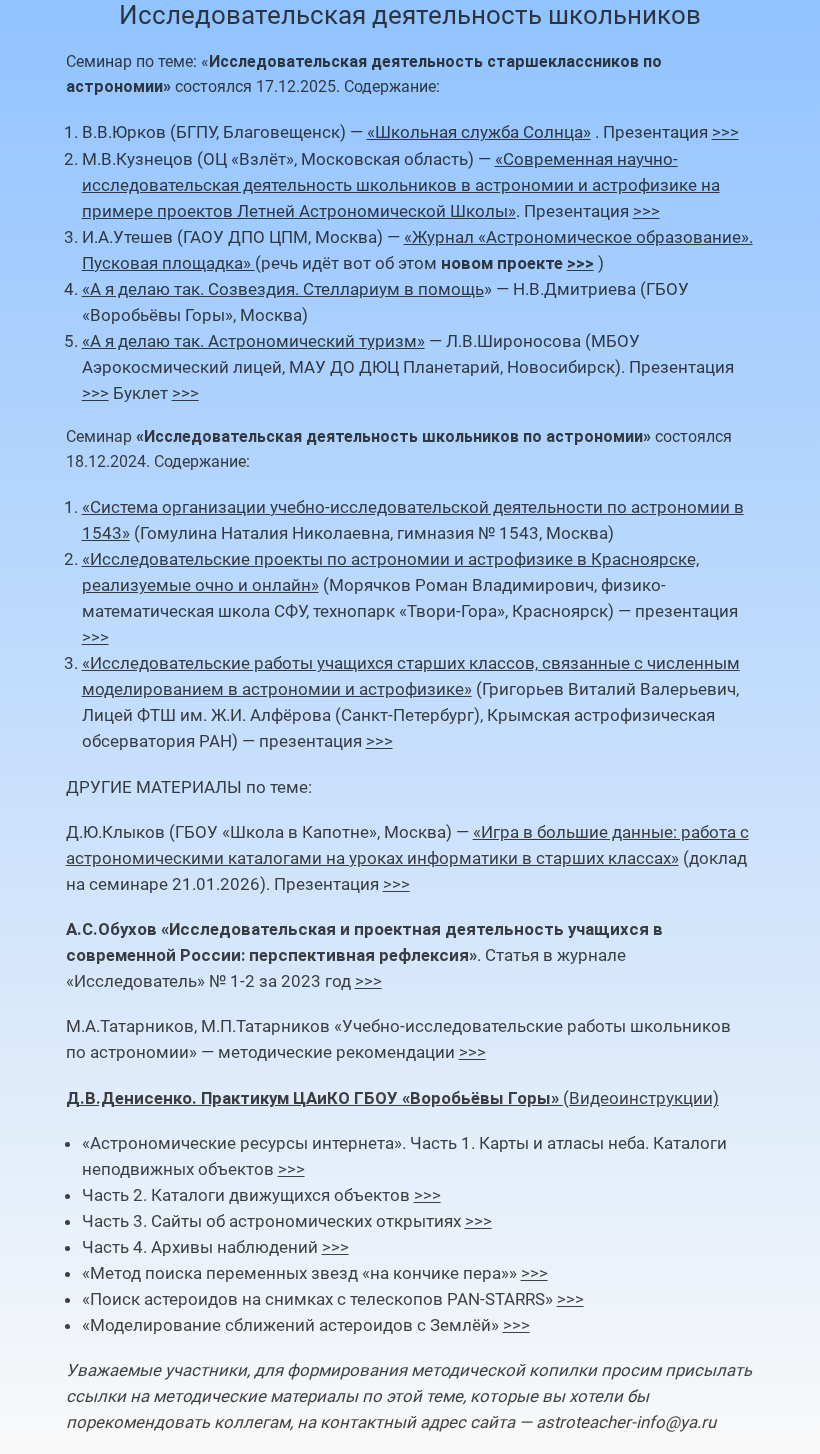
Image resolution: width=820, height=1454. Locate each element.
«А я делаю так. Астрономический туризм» (253, 341)
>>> (725, 132)
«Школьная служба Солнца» (479, 132)
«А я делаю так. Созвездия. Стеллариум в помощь (283, 289)
